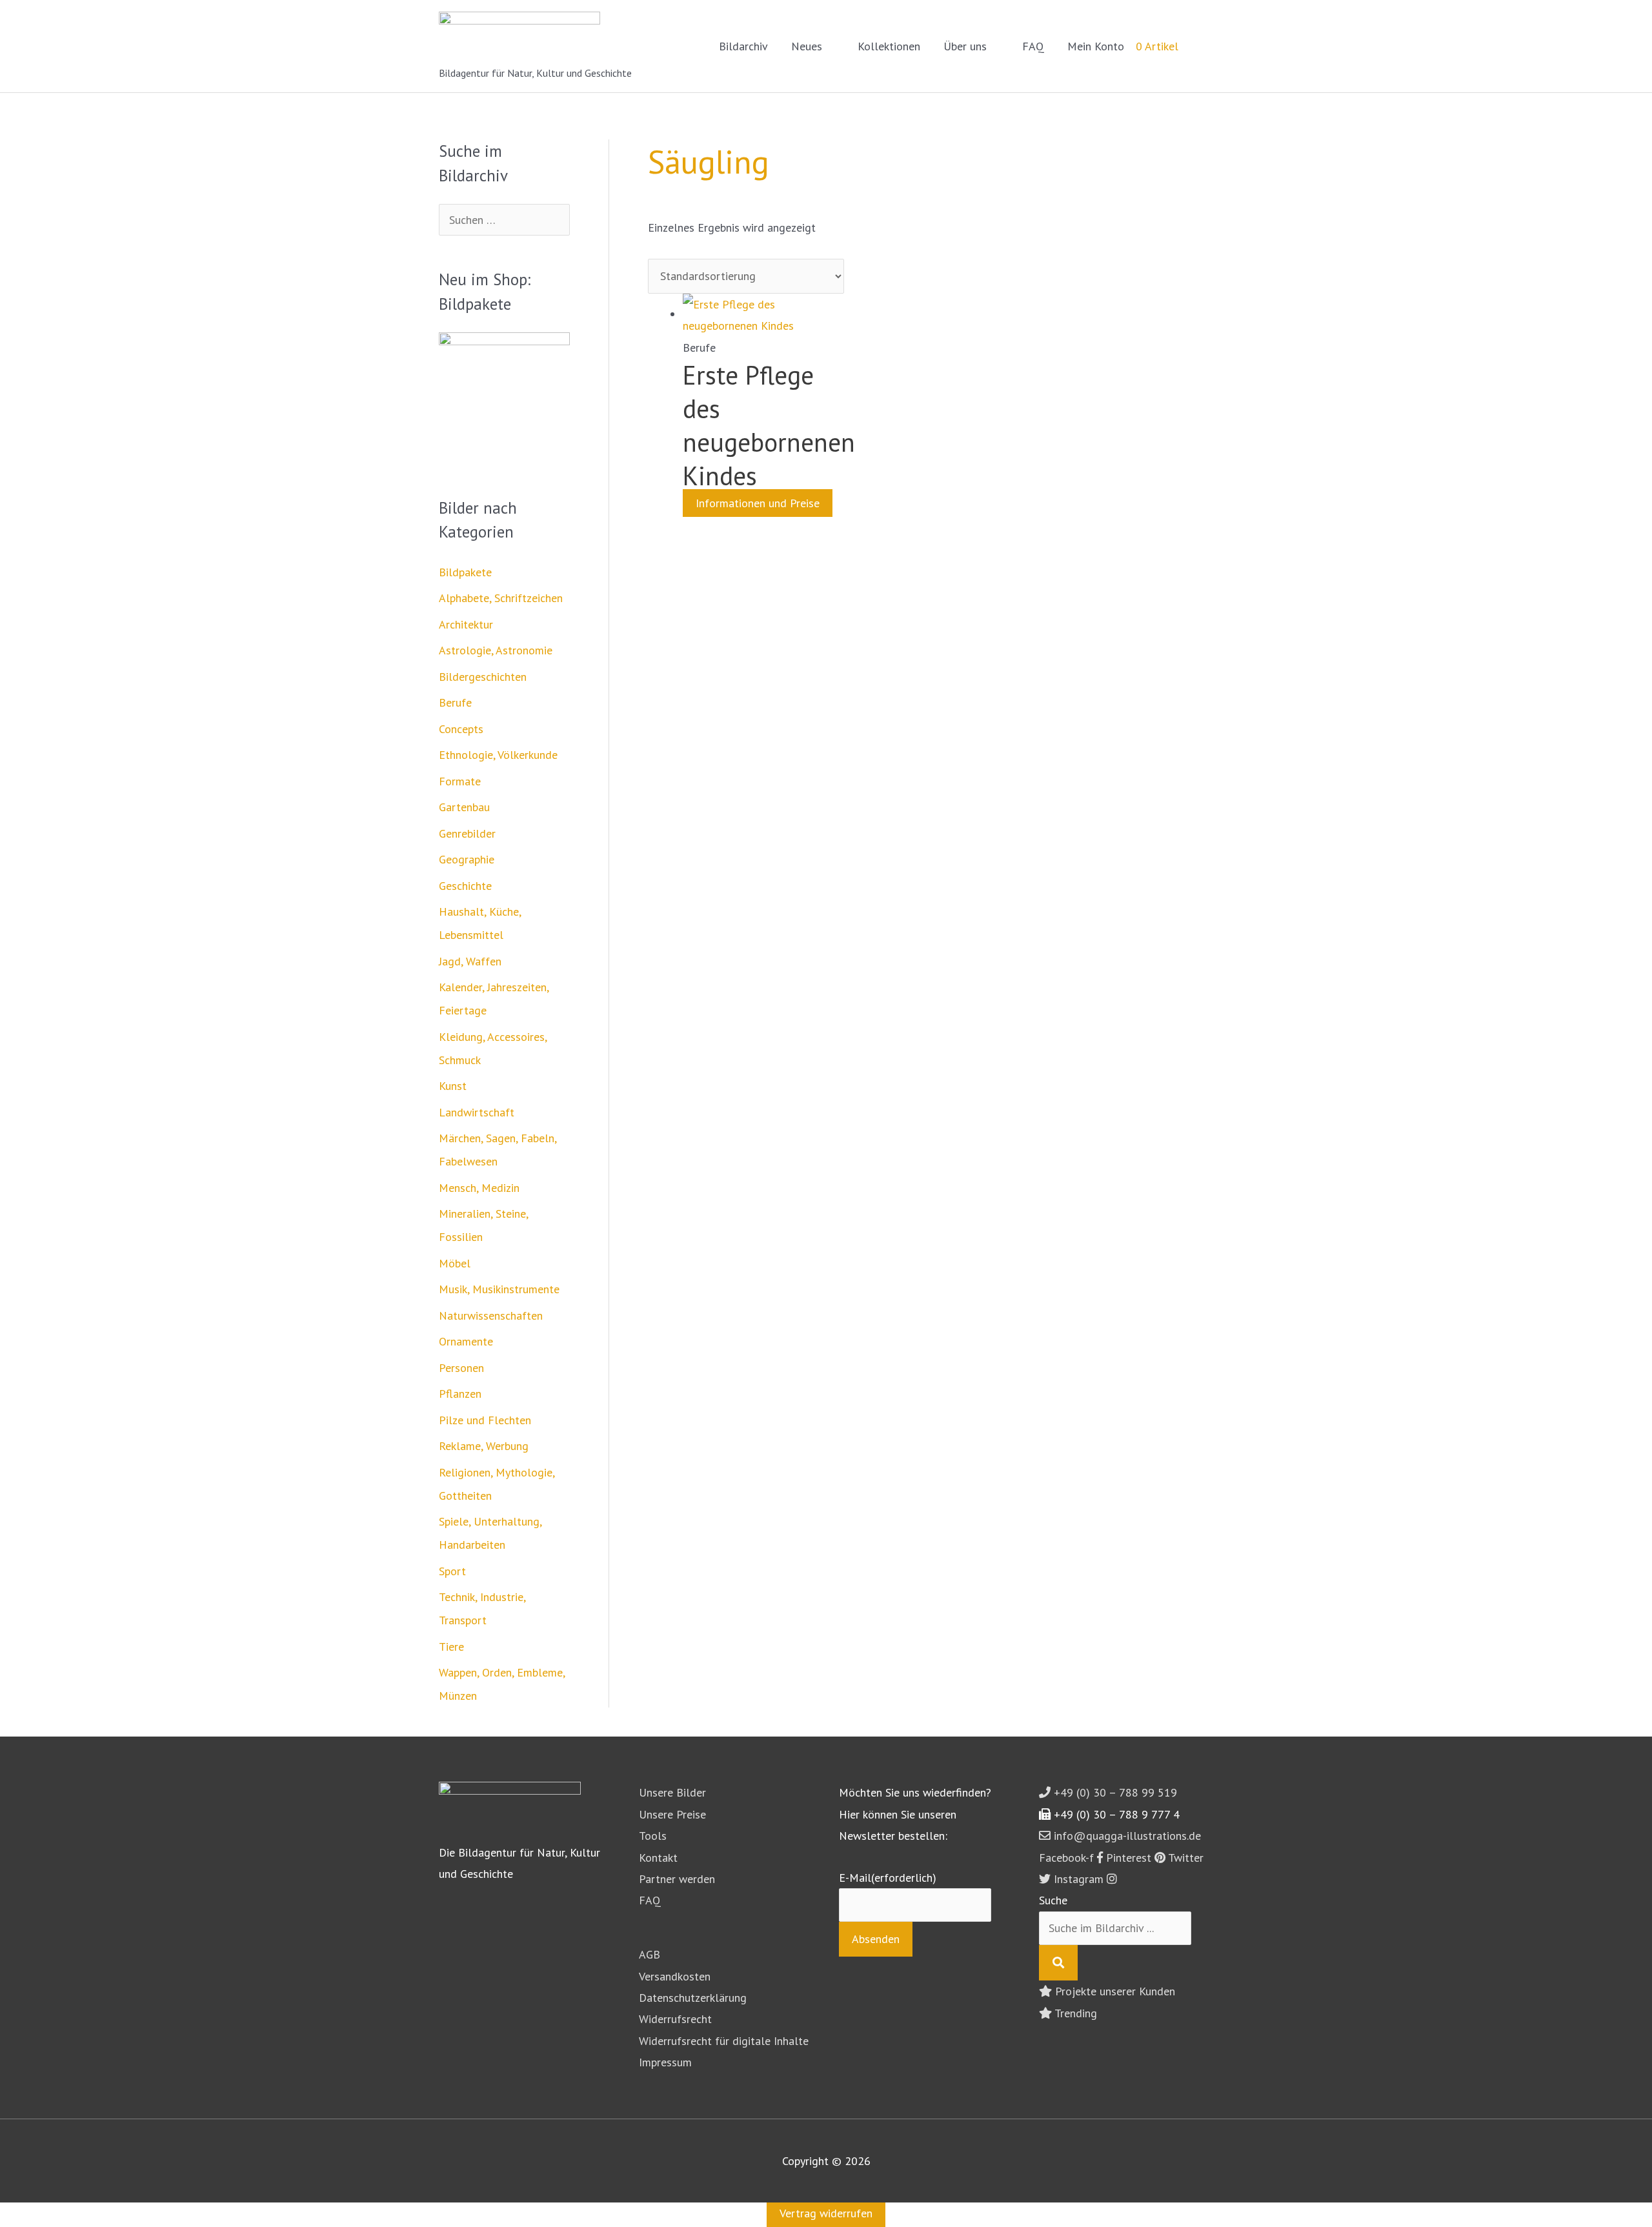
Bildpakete (465, 572)
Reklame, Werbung (484, 1446)
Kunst (453, 1086)
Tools (653, 1836)
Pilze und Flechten (485, 1420)
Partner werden (677, 1879)
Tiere (451, 1647)
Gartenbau (464, 807)
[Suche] (1058, 1963)
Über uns (965, 46)
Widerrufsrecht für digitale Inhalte (724, 2041)
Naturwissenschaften (491, 1315)
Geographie (467, 859)
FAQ (1033, 46)
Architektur (466, 624)
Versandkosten (675, 1976)
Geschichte (465, 886)
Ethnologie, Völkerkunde (498, 755)
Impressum (665, 2062)
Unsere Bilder (672, 1792)
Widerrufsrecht (675, 2019)
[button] (1196, 46)
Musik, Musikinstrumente (499, 1289)
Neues (807, 46)
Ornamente (466, 1341)
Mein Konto (1096, 46)
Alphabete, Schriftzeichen (501, 598)
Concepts (461, 729)
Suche (1053, 1900)
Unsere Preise (672, 1814)
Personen (461, 1368)
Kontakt (658, 1858)
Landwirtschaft (477, 1112)
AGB (650, 1954)
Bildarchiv (743, 46)
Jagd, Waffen (470, 961)
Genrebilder (467, 833)
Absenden (876, 1939)
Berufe (455, 702)
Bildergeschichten (483, 677)
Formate (460, 781)
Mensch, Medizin (479, 1188)
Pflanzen (460, 1394)
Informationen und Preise (758, 503)
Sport (452, 1571)
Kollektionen (889, 46)
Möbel (455, 1263)
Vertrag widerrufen (826, 2213)
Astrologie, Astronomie (496, 650)
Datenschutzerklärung (693, 1998)
